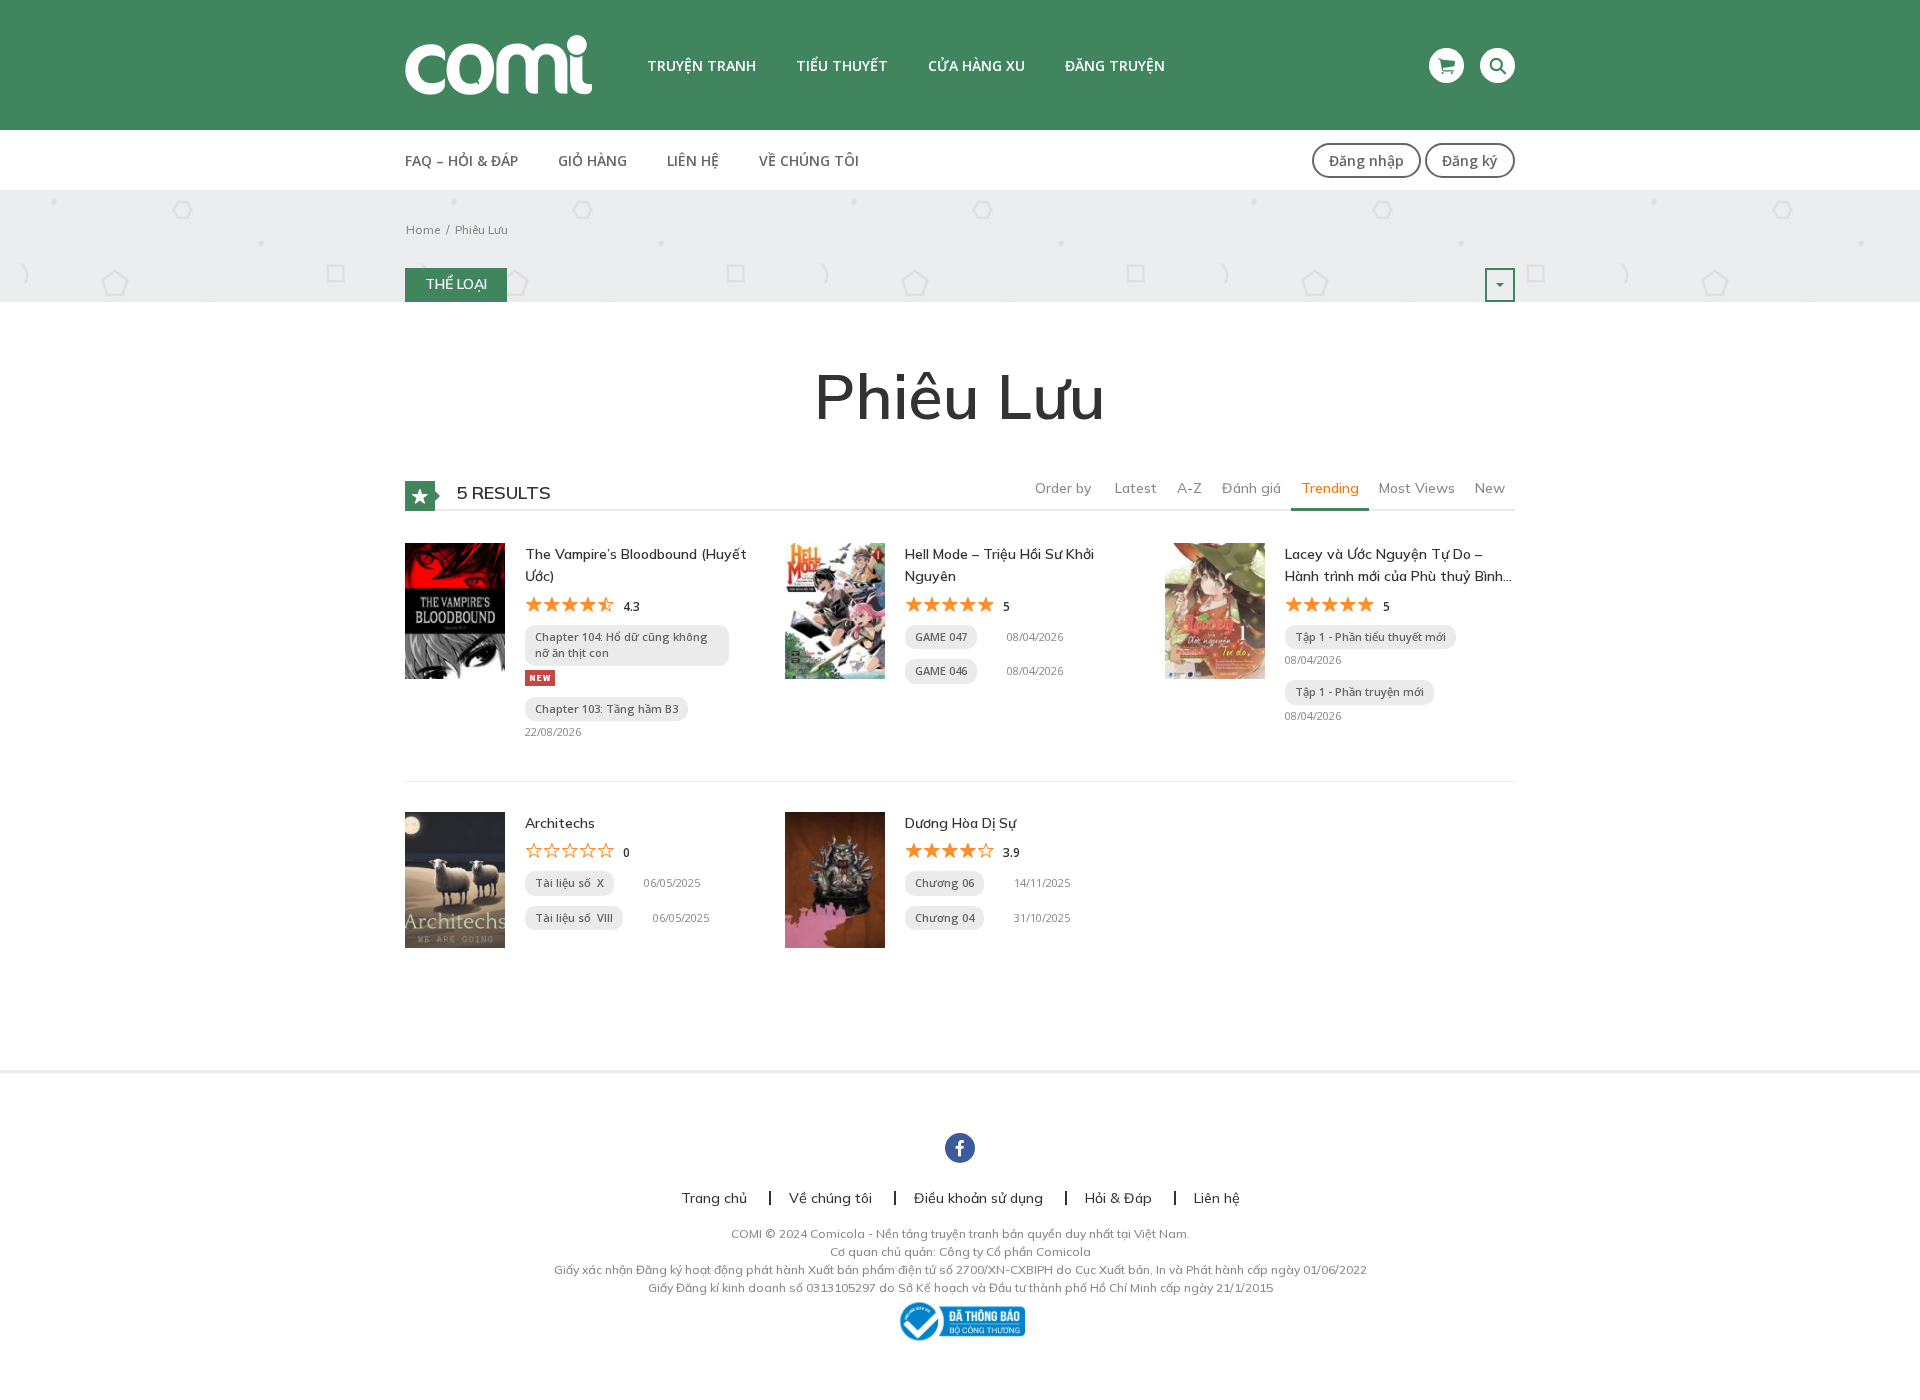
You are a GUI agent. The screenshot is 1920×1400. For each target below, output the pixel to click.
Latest (1136, 488)
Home (423, 229)
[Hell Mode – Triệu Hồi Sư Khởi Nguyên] (835, 609)
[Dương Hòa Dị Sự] (835, 878)
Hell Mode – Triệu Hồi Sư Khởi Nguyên (999, 565)
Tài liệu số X (569, 882)
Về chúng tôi (809, 160)
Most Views (1417, 488)
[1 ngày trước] (540, 676)
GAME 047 (941, 636)
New (1490, 488)
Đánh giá (1251, 488)
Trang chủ (714, 1198)
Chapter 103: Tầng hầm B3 (606, 708)
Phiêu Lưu (481, 229)
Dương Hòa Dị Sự (960, 823)
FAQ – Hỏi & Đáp (461, 160)
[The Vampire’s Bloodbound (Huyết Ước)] (455, 609)
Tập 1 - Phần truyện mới (1359, 691)
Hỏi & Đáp (1118, 1198)
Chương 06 (944, 882)
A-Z (1189, 488)
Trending (1330, 488)
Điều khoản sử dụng (978, 1198)
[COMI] (498, 64)
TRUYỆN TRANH (701, 65)
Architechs (560, 823)
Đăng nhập (1366, 160)
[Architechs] (455, 878)
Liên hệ (693, 160)
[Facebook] (960, 1148)
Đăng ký (1470, 160)
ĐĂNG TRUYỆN (1115, 65)
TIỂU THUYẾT (842, 65)
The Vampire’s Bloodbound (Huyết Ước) (636, 565)
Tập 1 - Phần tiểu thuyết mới (1370, 636)
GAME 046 (941, 670)
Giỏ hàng (592, 160)
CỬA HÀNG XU (976, 65)
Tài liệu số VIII (574, 917)
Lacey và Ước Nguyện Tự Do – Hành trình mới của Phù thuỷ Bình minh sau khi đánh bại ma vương (1394, 566)
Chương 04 (944, 917)
